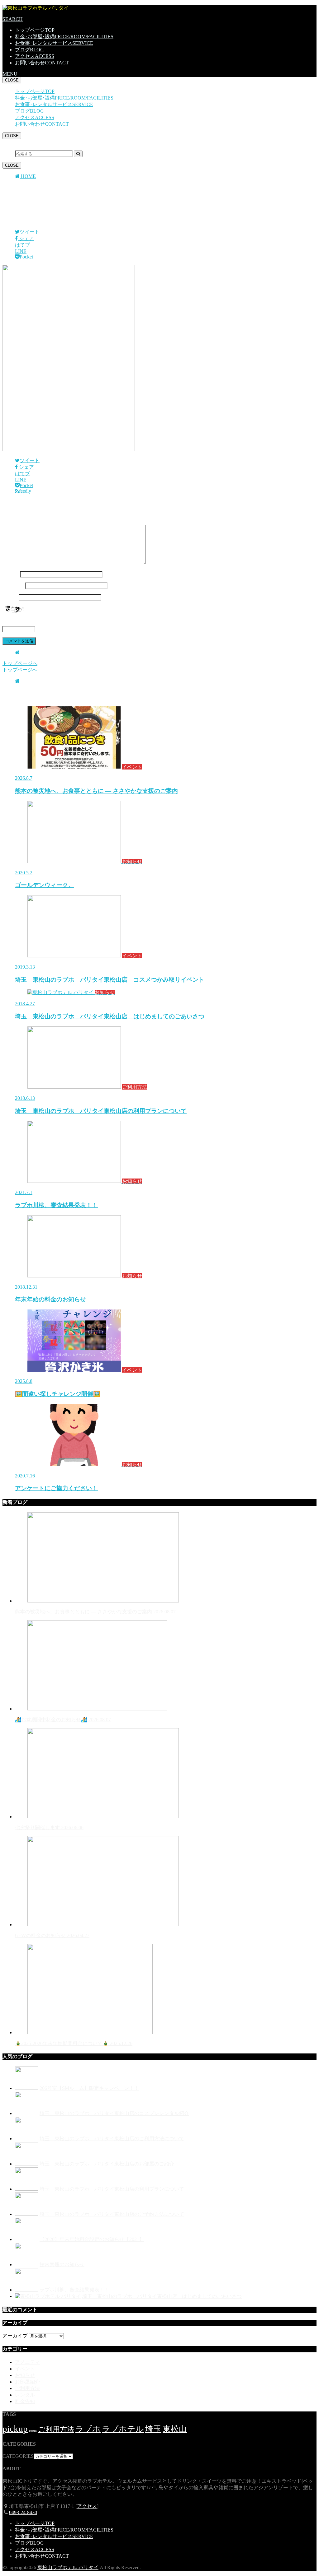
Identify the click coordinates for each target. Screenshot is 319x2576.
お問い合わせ (42, 63)
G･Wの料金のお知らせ (52, 1935)
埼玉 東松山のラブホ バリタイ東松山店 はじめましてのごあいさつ (162, 2296)
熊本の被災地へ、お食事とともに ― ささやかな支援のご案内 (95, 1612)
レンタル (25, 2395)
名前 (11, 574)
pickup (15, 2429)
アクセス (35, 56)
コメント (16, 563)
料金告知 (25, 2401)
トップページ (35, 30)
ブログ (29, 50)
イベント (25, 2369)
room (33, 2431)
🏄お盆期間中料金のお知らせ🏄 (63, 1720)
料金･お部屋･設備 (64, 37)
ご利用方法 (27, 2388)
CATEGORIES (18, 2456)
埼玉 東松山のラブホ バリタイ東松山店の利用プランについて (112, 2189)
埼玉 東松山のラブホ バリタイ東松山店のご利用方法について (112, 2139)
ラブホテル (123, 2429)
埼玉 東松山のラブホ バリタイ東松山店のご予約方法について (112, 2214)
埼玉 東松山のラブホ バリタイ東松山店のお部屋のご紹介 (107, 2164)
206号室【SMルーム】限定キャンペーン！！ (89, 2088)
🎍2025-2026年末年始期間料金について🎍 (74, 2043)
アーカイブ (15, 2336)
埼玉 (153, 2429)
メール (13, 586)
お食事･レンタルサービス (54, 43)
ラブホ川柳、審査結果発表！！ (74, 2290)
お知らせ (25, 2375)
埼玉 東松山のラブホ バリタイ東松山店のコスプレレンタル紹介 (114, 2113)
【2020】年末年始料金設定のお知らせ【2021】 (92, 2239)
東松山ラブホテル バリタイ (68, 2567)
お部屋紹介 (27, 2382)
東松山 (175, 2429)
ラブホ (88, 2429)
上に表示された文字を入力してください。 (50, 622)
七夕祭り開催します (49, 1827)
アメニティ (27, 2362)
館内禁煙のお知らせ (62, 2264)
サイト (10, 597)
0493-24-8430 (23, 2512)
